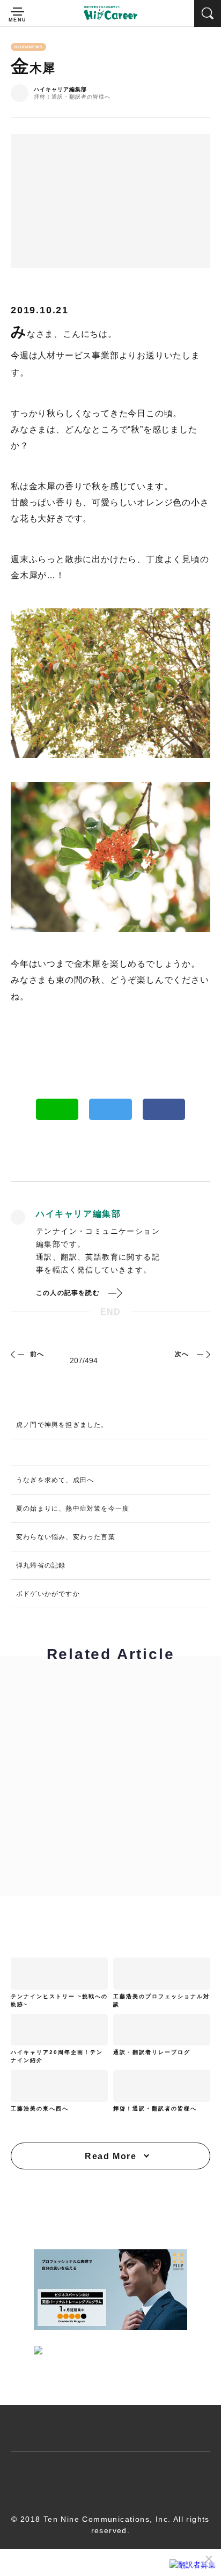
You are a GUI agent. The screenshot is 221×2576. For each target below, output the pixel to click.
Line (57, 1109)
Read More (110, 2156)
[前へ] (19, 1354)
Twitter (110, 1109)
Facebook (164, 1109)
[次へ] (202, 1354)
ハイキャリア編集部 (60, 90)
